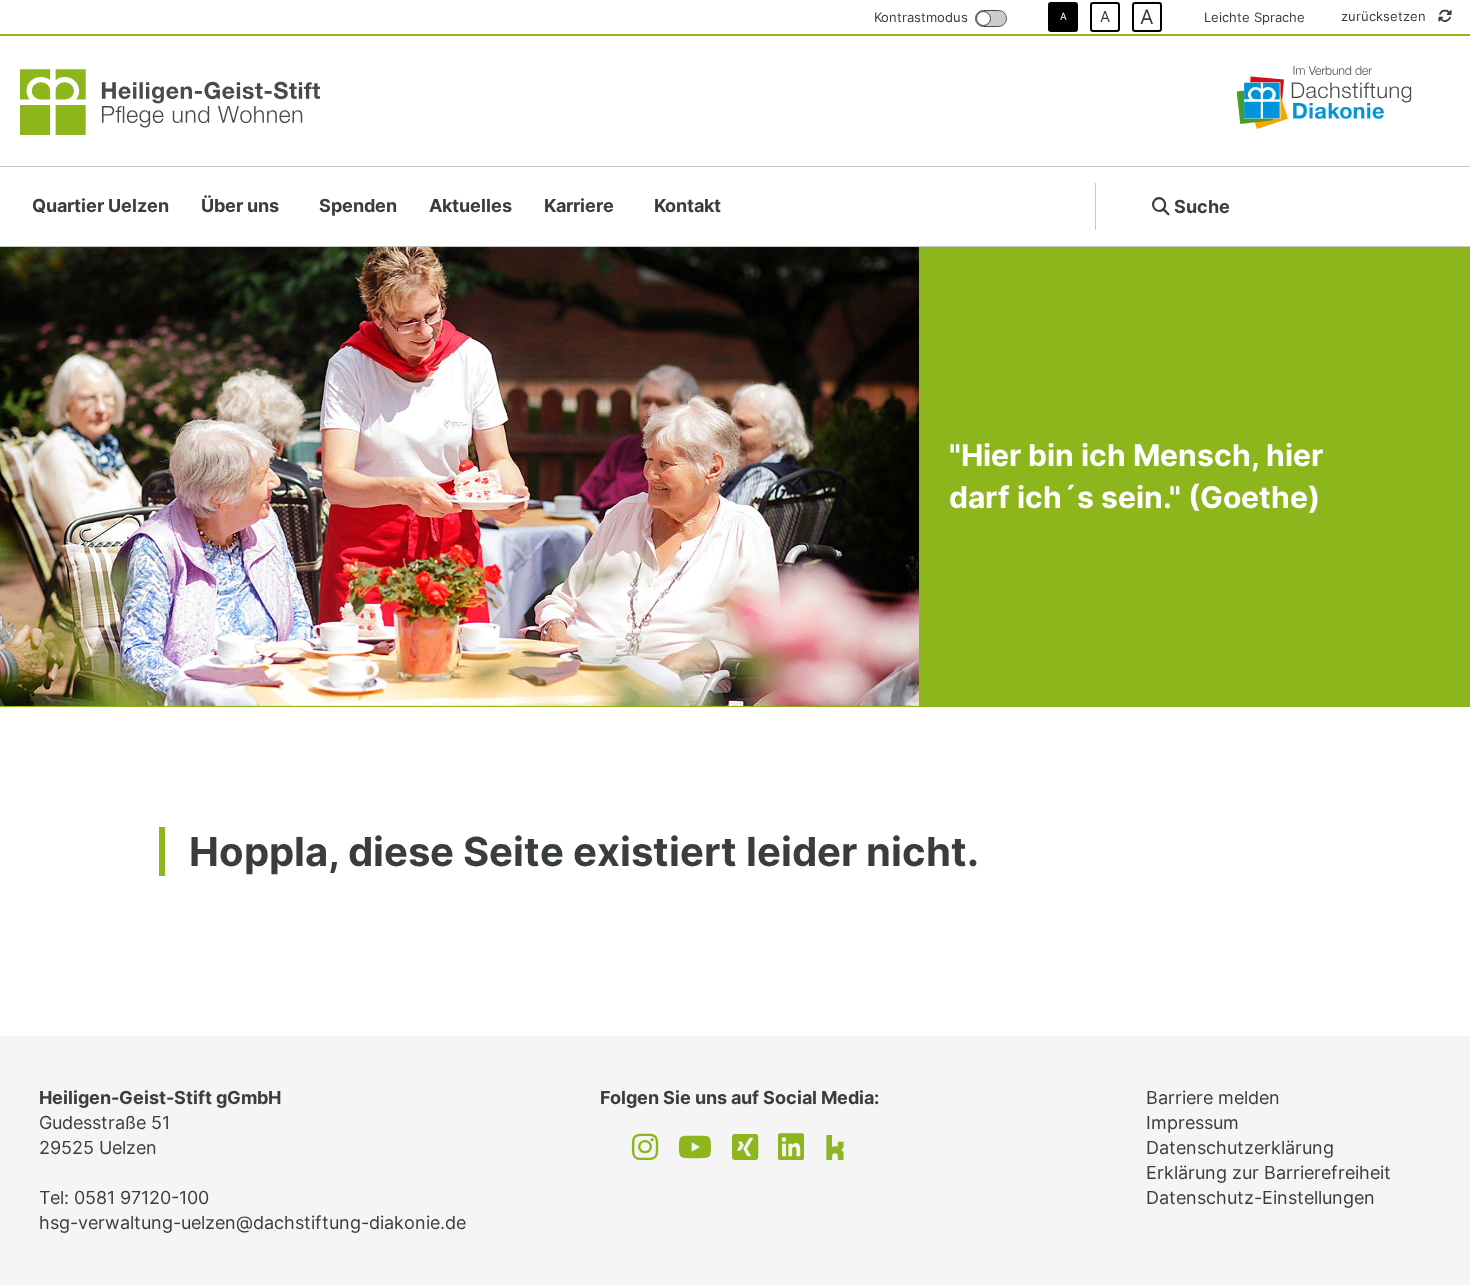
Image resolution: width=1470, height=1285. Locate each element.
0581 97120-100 (141, 1197)
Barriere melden (1213, 1097)
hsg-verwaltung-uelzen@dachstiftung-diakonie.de (252, 1222)
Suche (1200, 206)
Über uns (240, 205)
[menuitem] (100, 206)
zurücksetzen (1385, 16)
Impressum (1192, 1122)
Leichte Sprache (1254, 17)
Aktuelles (470, 205)
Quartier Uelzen (100, 205)
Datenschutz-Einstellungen (1260, 1197)
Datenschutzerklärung (1240, 1147)
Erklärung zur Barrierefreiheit (1268, 1172)
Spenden (358, 205)
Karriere (579, 205)
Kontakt (687, 205)
